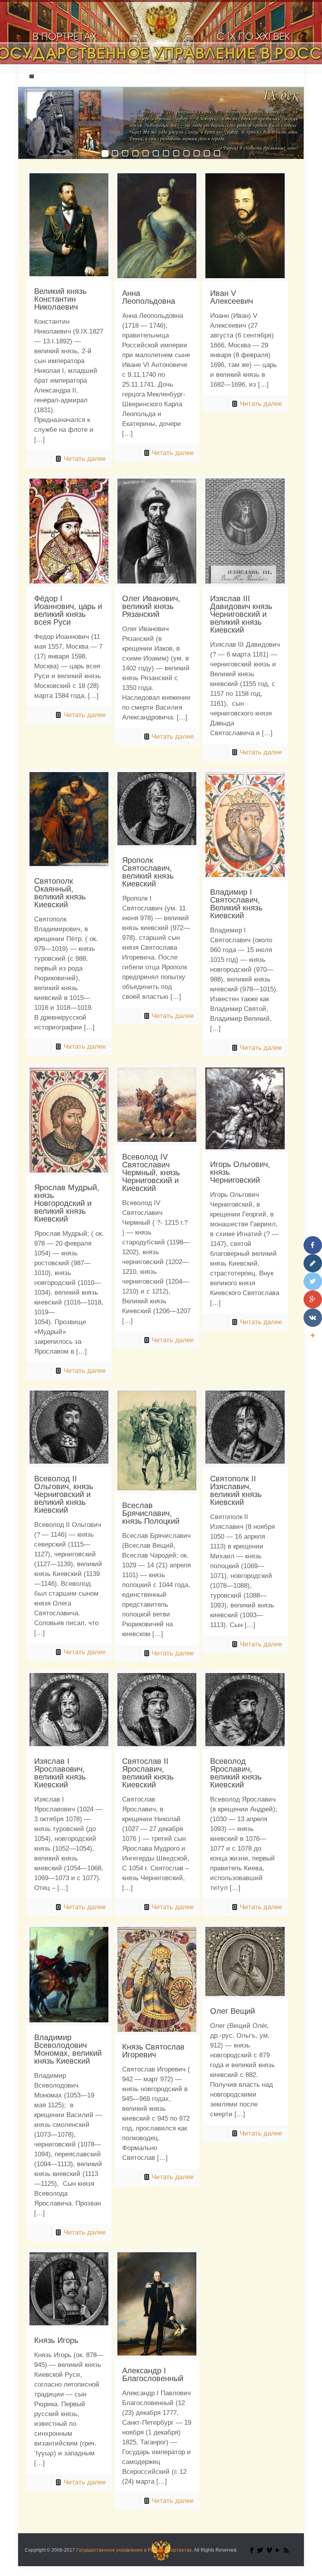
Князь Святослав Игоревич (153, 2051)
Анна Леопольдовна (149, 297)
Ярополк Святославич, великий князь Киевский (148, 872)
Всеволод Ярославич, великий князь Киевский (236, 1773)
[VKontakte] (313, 1317)
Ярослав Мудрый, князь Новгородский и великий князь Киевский (67, 1203)
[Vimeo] (269, 2550)
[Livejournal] (313, 1263)
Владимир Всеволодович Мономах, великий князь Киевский (68, 2049)
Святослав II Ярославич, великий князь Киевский (148, 1773)
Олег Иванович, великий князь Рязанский (151, 606)
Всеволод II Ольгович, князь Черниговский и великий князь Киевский (64, 1494)
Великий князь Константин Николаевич (60, 299)
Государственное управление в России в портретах (134, 2550)
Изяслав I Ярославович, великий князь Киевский (60, 1773)
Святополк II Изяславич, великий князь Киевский (236, 1490)
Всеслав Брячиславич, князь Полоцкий (151, 1513)
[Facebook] (252, 2550)
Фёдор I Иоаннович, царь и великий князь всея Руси (68, 610)
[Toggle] (313, 1336)
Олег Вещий (232, 2011)
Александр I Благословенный (153, 2374)
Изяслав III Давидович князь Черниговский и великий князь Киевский (241, 614)
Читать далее (85, 459)
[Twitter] (260, 2550)
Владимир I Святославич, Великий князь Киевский (236, 904)
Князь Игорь (56, 2340)
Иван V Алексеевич (231, 297)
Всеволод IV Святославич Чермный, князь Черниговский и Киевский (151, 1172)
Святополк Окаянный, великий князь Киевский (60, 893)
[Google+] (313, 1299)
